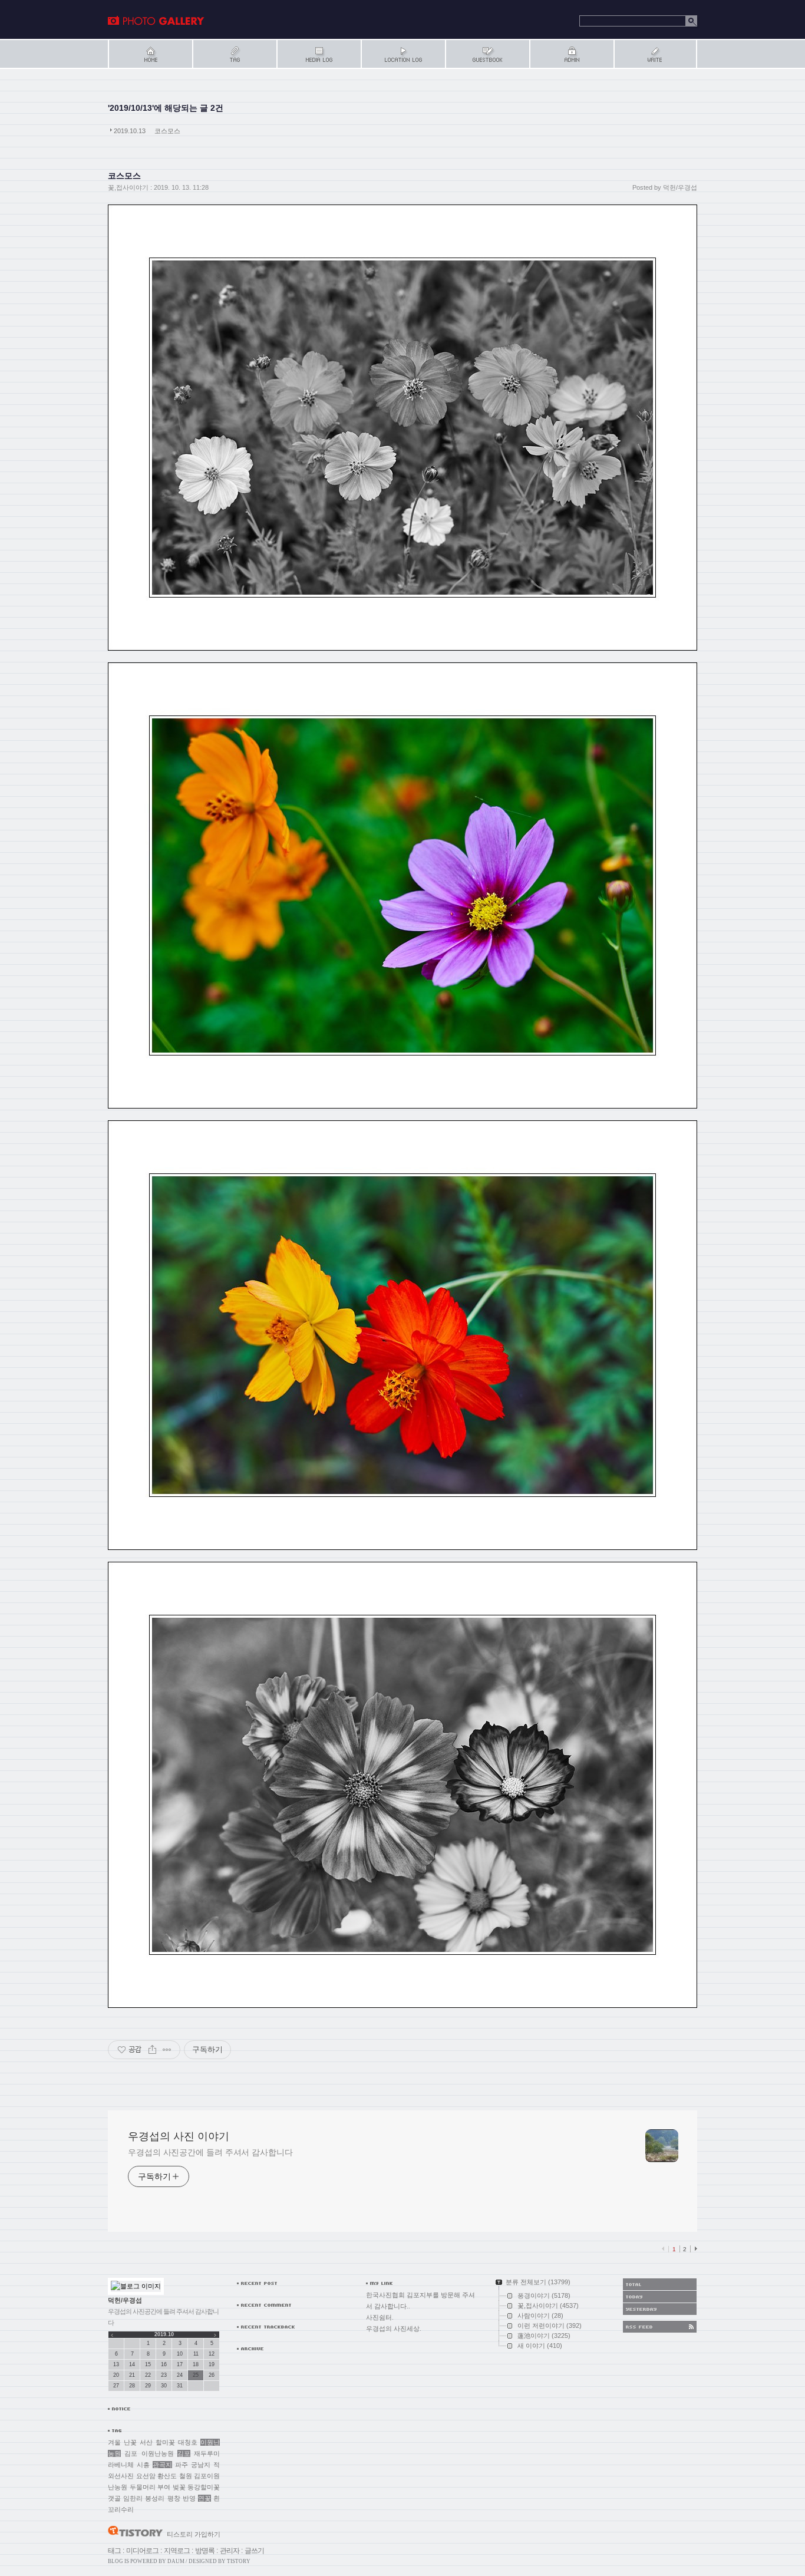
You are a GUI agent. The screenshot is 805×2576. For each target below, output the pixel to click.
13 (116, 2364)
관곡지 (162, 2465)
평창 (174, 2498)
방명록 (205, 2551)
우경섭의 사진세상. (394, 2328)
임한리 (133, 2498)
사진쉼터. (380, 2317)
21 (132, 2375)
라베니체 (121, 2465)
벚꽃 (179, 2487)
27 (116, 2386)
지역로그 (177, 2551)
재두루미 (207, 2453)
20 (116, 2375)
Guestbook (487, 54)
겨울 (114, 2442)
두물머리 (143, 2487)
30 (164, 2386)
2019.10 (164, 2334)
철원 (186, 2476)
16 (164, 2364)
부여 (164, 2487)
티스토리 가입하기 (194, 2534)
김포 (184, 2453)
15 (148, 2364)
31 (180, 2386)
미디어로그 (142, 2551)
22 (148, 2375)
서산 (146, 2442)
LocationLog (403, 54)
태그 (114, 2551)
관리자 (230, 2551)
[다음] (695, 2249)
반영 (189, 2498)
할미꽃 (165, 2442)
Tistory (239, 2561)
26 (212, 2375)
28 (132, 2386)
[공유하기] (152, 2050)
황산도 (167, 2476)
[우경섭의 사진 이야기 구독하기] (660, 2327)
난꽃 (130, 2442)
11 (196, 2354)
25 (196, 2375)
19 (212, 2364)
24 (180, 2375)
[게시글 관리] (167, 2050)
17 (180, 2364)
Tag (234, 54)
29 (148, 2386)
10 (180, 2354)
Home (150, 54)
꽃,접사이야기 (128, 187)
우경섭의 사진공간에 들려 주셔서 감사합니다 (210, 2152)
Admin (571, 54)
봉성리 (155, 2498)
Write (655, 54)
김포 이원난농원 (149, 2453)
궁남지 (201, 2465)
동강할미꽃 (204, 2487)
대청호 (188, 2442)
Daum (176, 2561)
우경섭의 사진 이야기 (156, 21)
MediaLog (319, 54)
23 (164, 2375)
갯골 (114, 2498)
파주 (182, 2465)
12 (212, 2354)
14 (132, 2364)
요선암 (146, 2476)
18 (196, 2364)
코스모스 (167, 131)
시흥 (143, 2465)
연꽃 (204, 2498)
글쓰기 (254, 2551)
